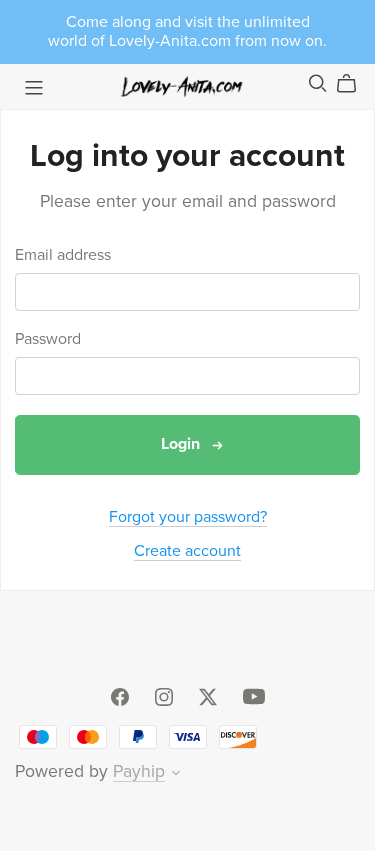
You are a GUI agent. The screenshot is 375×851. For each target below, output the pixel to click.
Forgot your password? (188, 517)
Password (48, 339)
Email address (63, 255)
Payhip (139, 771)
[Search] (318, 83)
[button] (176, 775)
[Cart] (354, 84)
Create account (187, 551)
